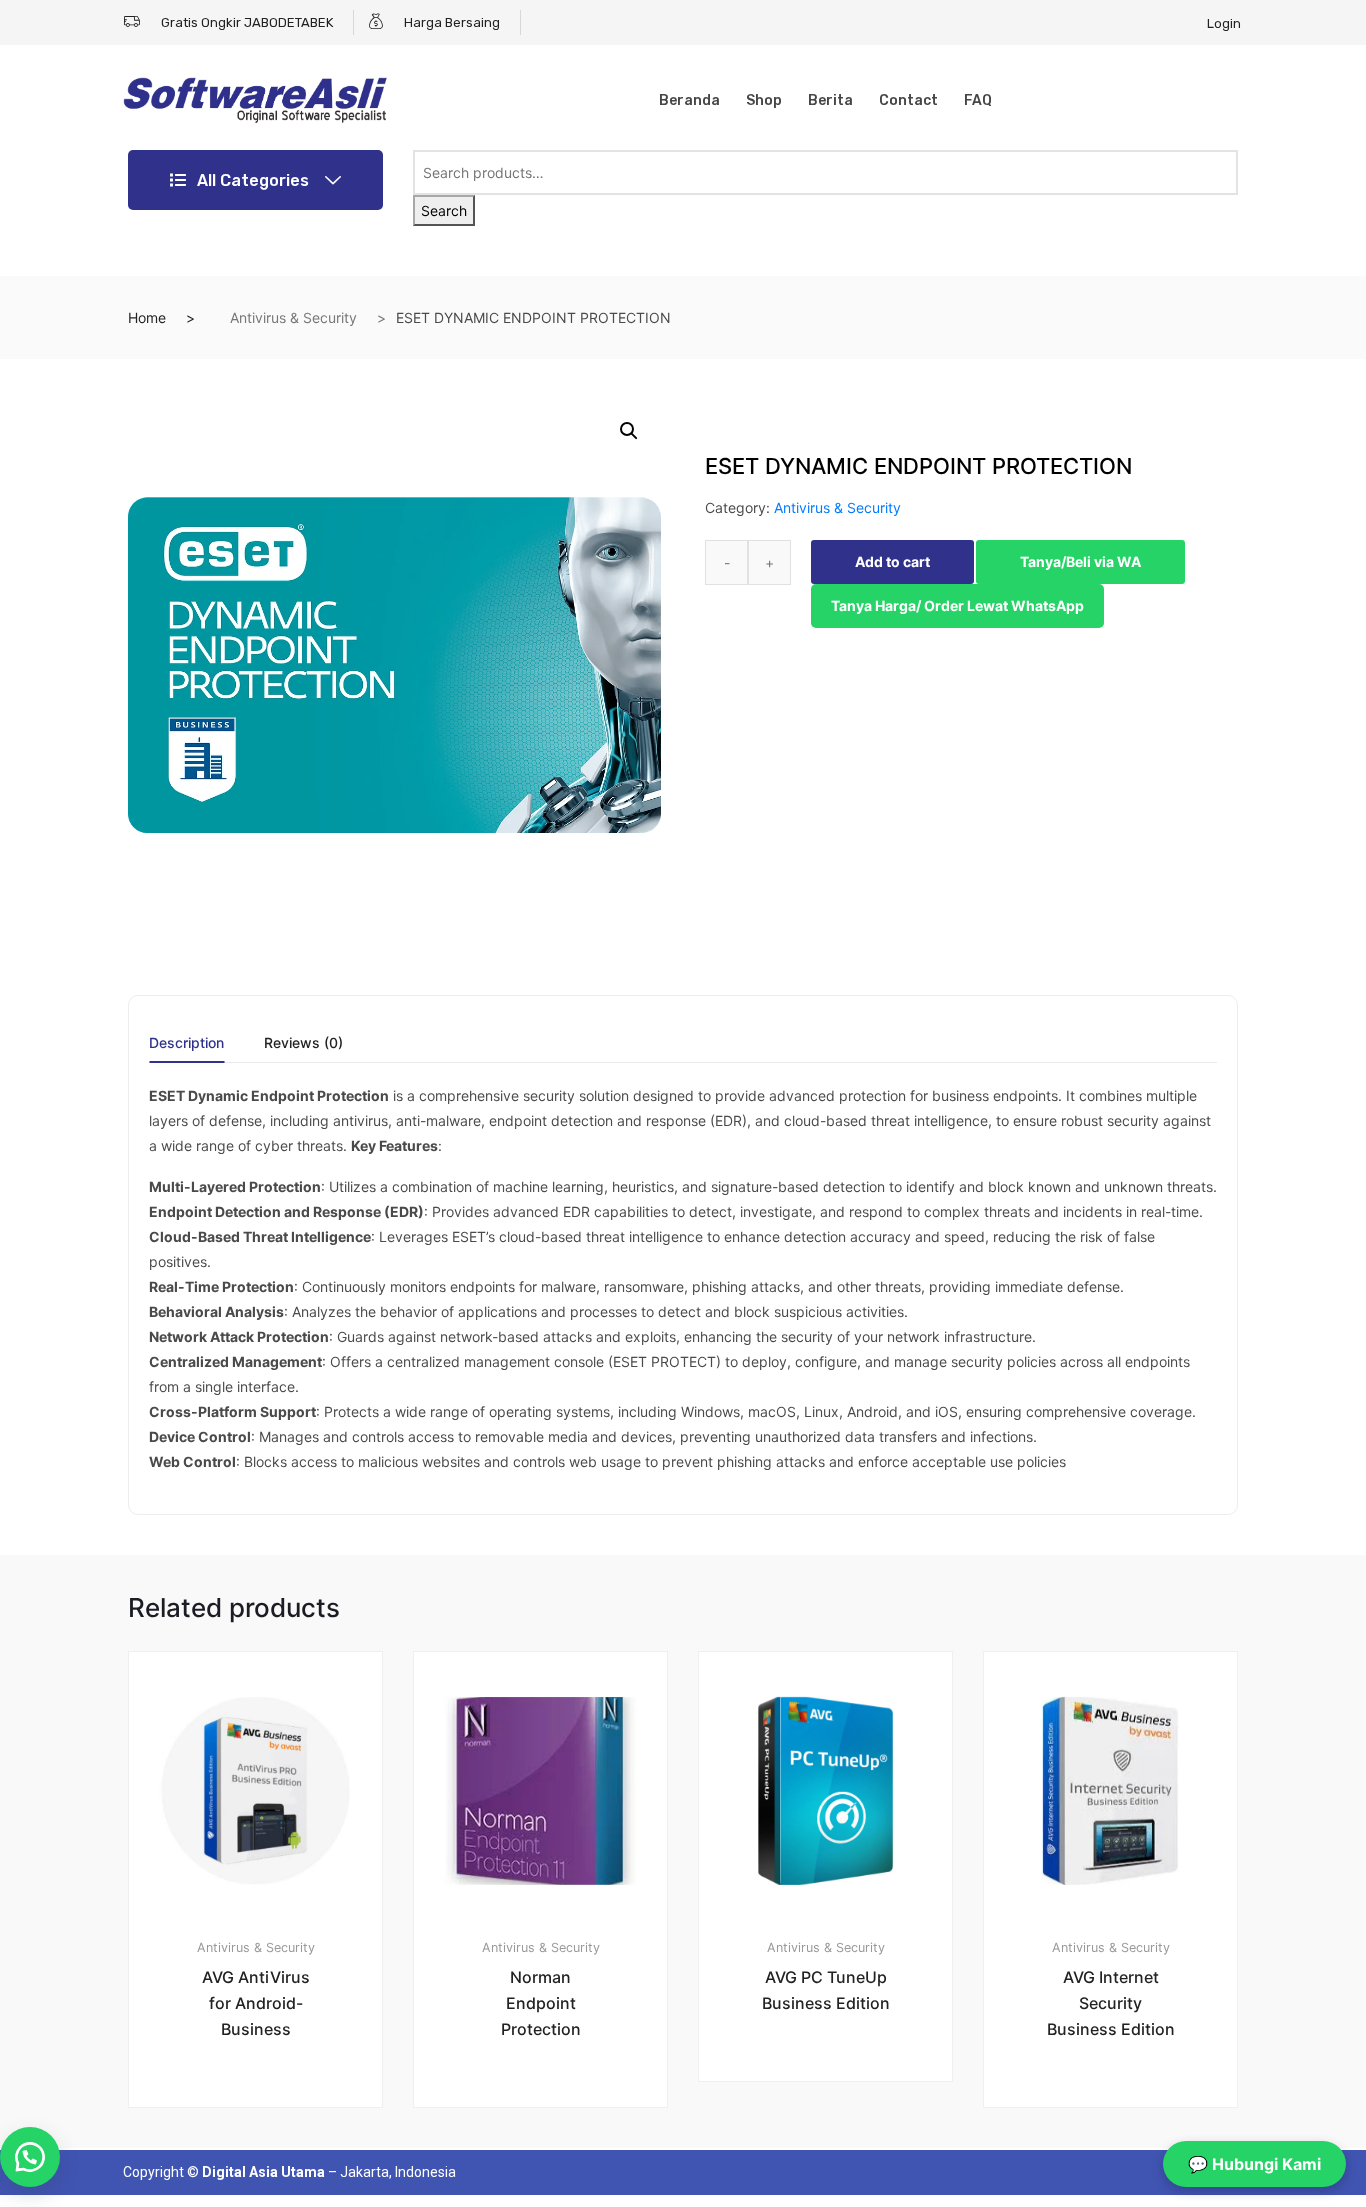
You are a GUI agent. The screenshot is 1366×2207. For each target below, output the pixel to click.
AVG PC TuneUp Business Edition (826, 1990)
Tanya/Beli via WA (1080, 561)
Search (444, 210)
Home (147, 317)
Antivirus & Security (293, 317)
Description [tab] (186, 1043)
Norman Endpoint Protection (541, 2003)
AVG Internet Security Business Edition (1111, 2003)
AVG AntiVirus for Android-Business (256, 2003)
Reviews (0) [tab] (303, 1043)
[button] (629, 431)
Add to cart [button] (267, 2174)
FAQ (978, 100)
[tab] (186, 1049)
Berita (830, 100)
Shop (764, 100)
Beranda (689, 100)
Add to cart (892, 561)
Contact (908, 100)
